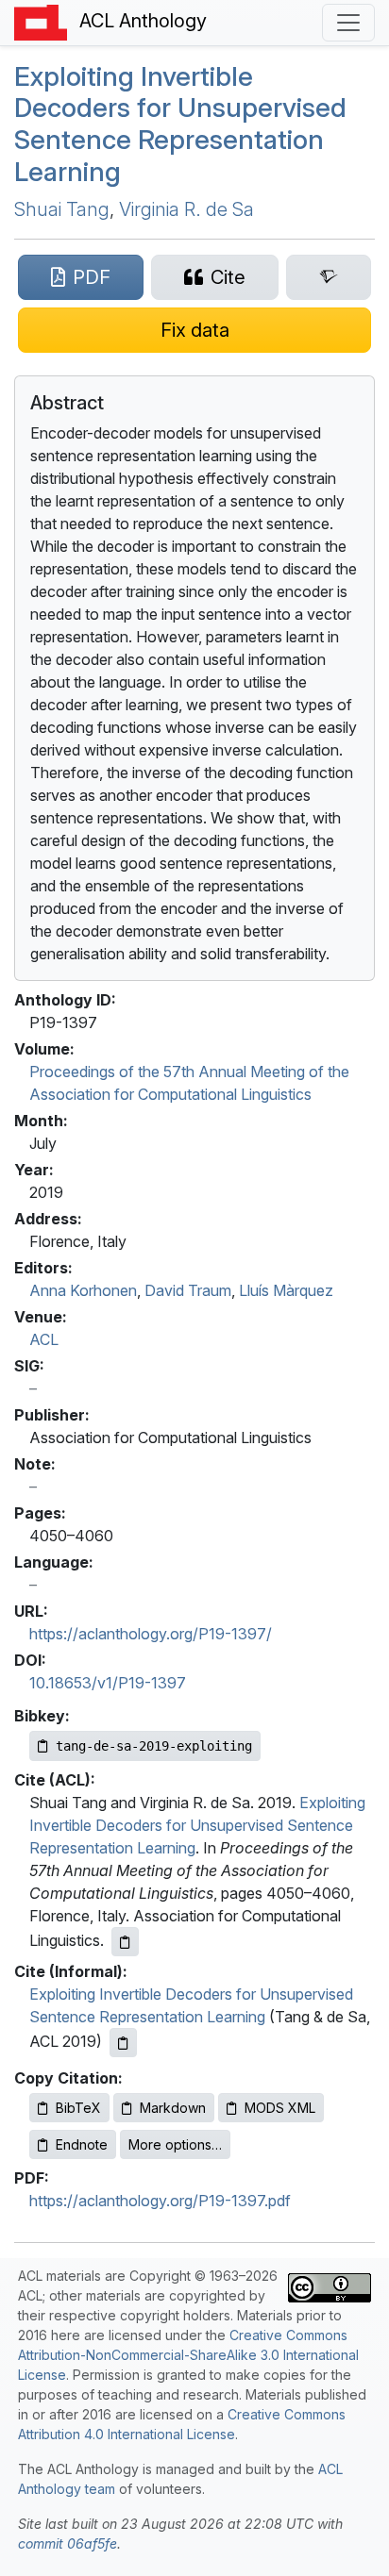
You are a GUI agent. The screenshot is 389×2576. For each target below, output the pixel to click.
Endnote (82, 2144)
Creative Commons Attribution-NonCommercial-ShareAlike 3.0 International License (188, 2355)
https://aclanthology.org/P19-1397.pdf (160, 2201)
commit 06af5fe (68, 2543)
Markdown (173, 2108)
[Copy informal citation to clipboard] (123, 2043)
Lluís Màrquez (286, 1290)
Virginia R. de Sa (186, 209)
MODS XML (280, 2108)
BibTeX (78, 2108)
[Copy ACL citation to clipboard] (125, 1942)
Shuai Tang (62, 209)
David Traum (188, 1290)
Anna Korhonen (83, 1290)
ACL (44, 1339)
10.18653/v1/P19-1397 (108, 1683)
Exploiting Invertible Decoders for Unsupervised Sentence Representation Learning (180, 124)
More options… (175, 2144)
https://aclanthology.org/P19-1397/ (151, 1634)
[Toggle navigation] (348, 23)
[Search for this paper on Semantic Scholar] (329, 277)
